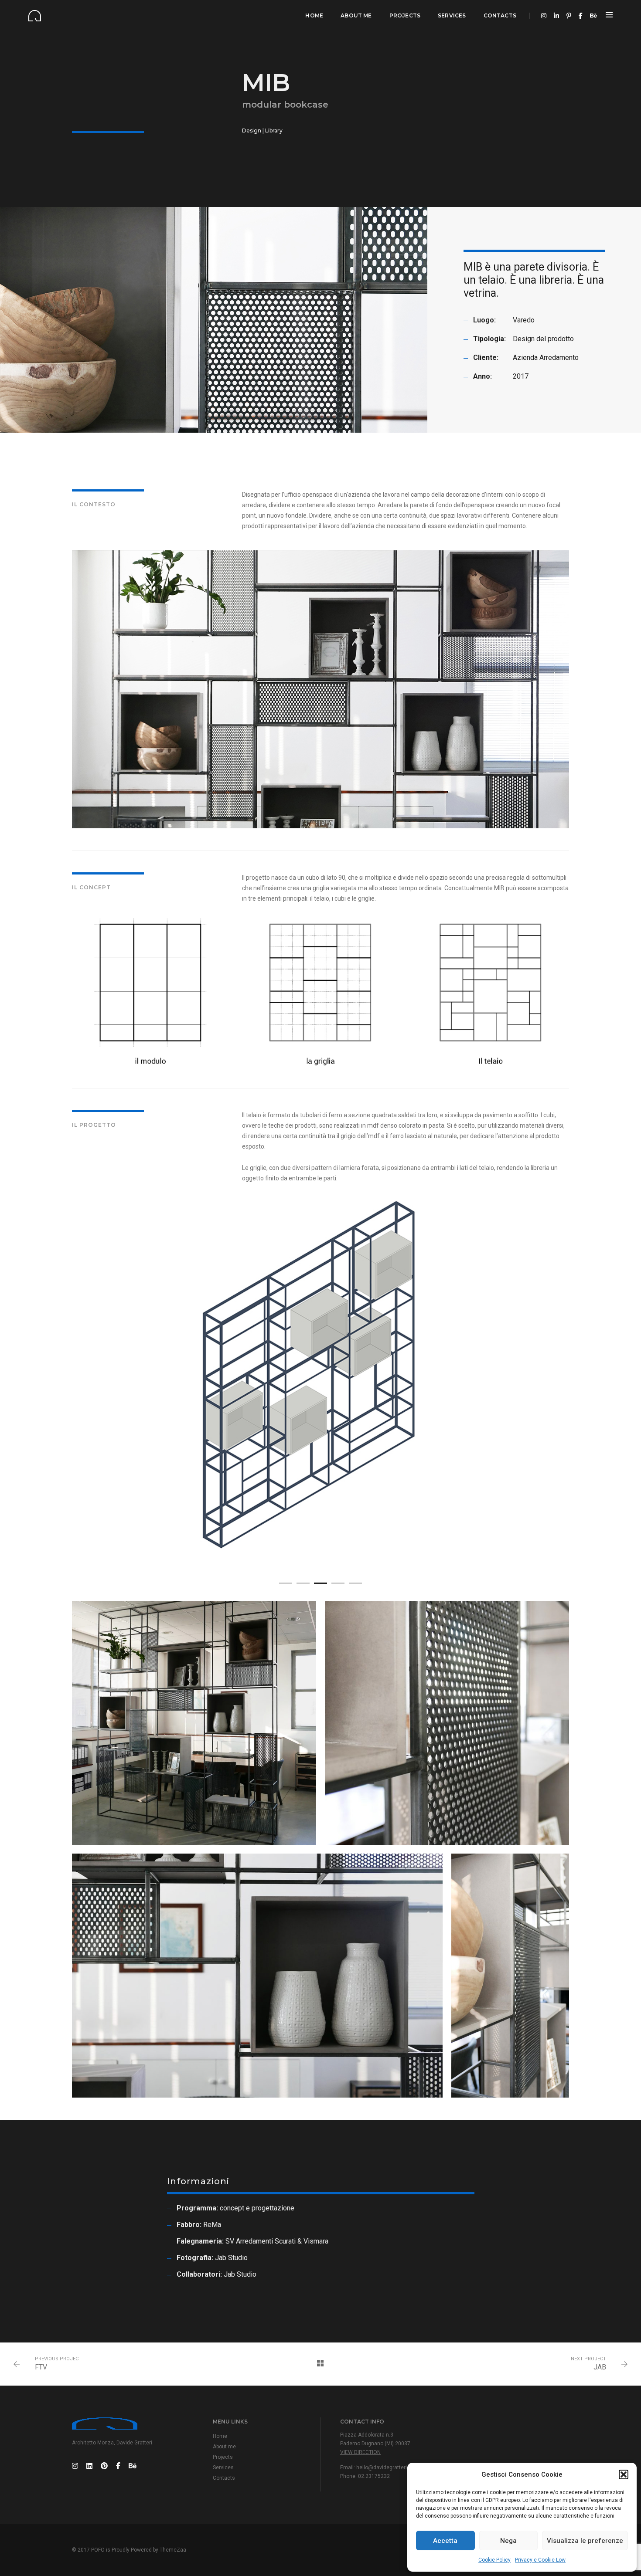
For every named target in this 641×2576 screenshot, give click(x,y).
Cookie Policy (494, 2560)
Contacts (500, 15)
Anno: (482, 376)
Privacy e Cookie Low (540, 2560)
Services (452, 15)
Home (314, 15)
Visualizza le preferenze (585, 2541)
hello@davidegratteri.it (384, 2468)
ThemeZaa (173, 2550)
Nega (508, 2541)
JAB (600, 2367)
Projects (405, 15)
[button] (624, 2474)
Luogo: (484, 320)
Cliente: (486, 358)
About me (356, 15)
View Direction (360, 2452)
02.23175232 (374, 2476)
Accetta (445, 2541)
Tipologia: (489, 339)
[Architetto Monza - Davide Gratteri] (35, 15)
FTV (41, 2367)
